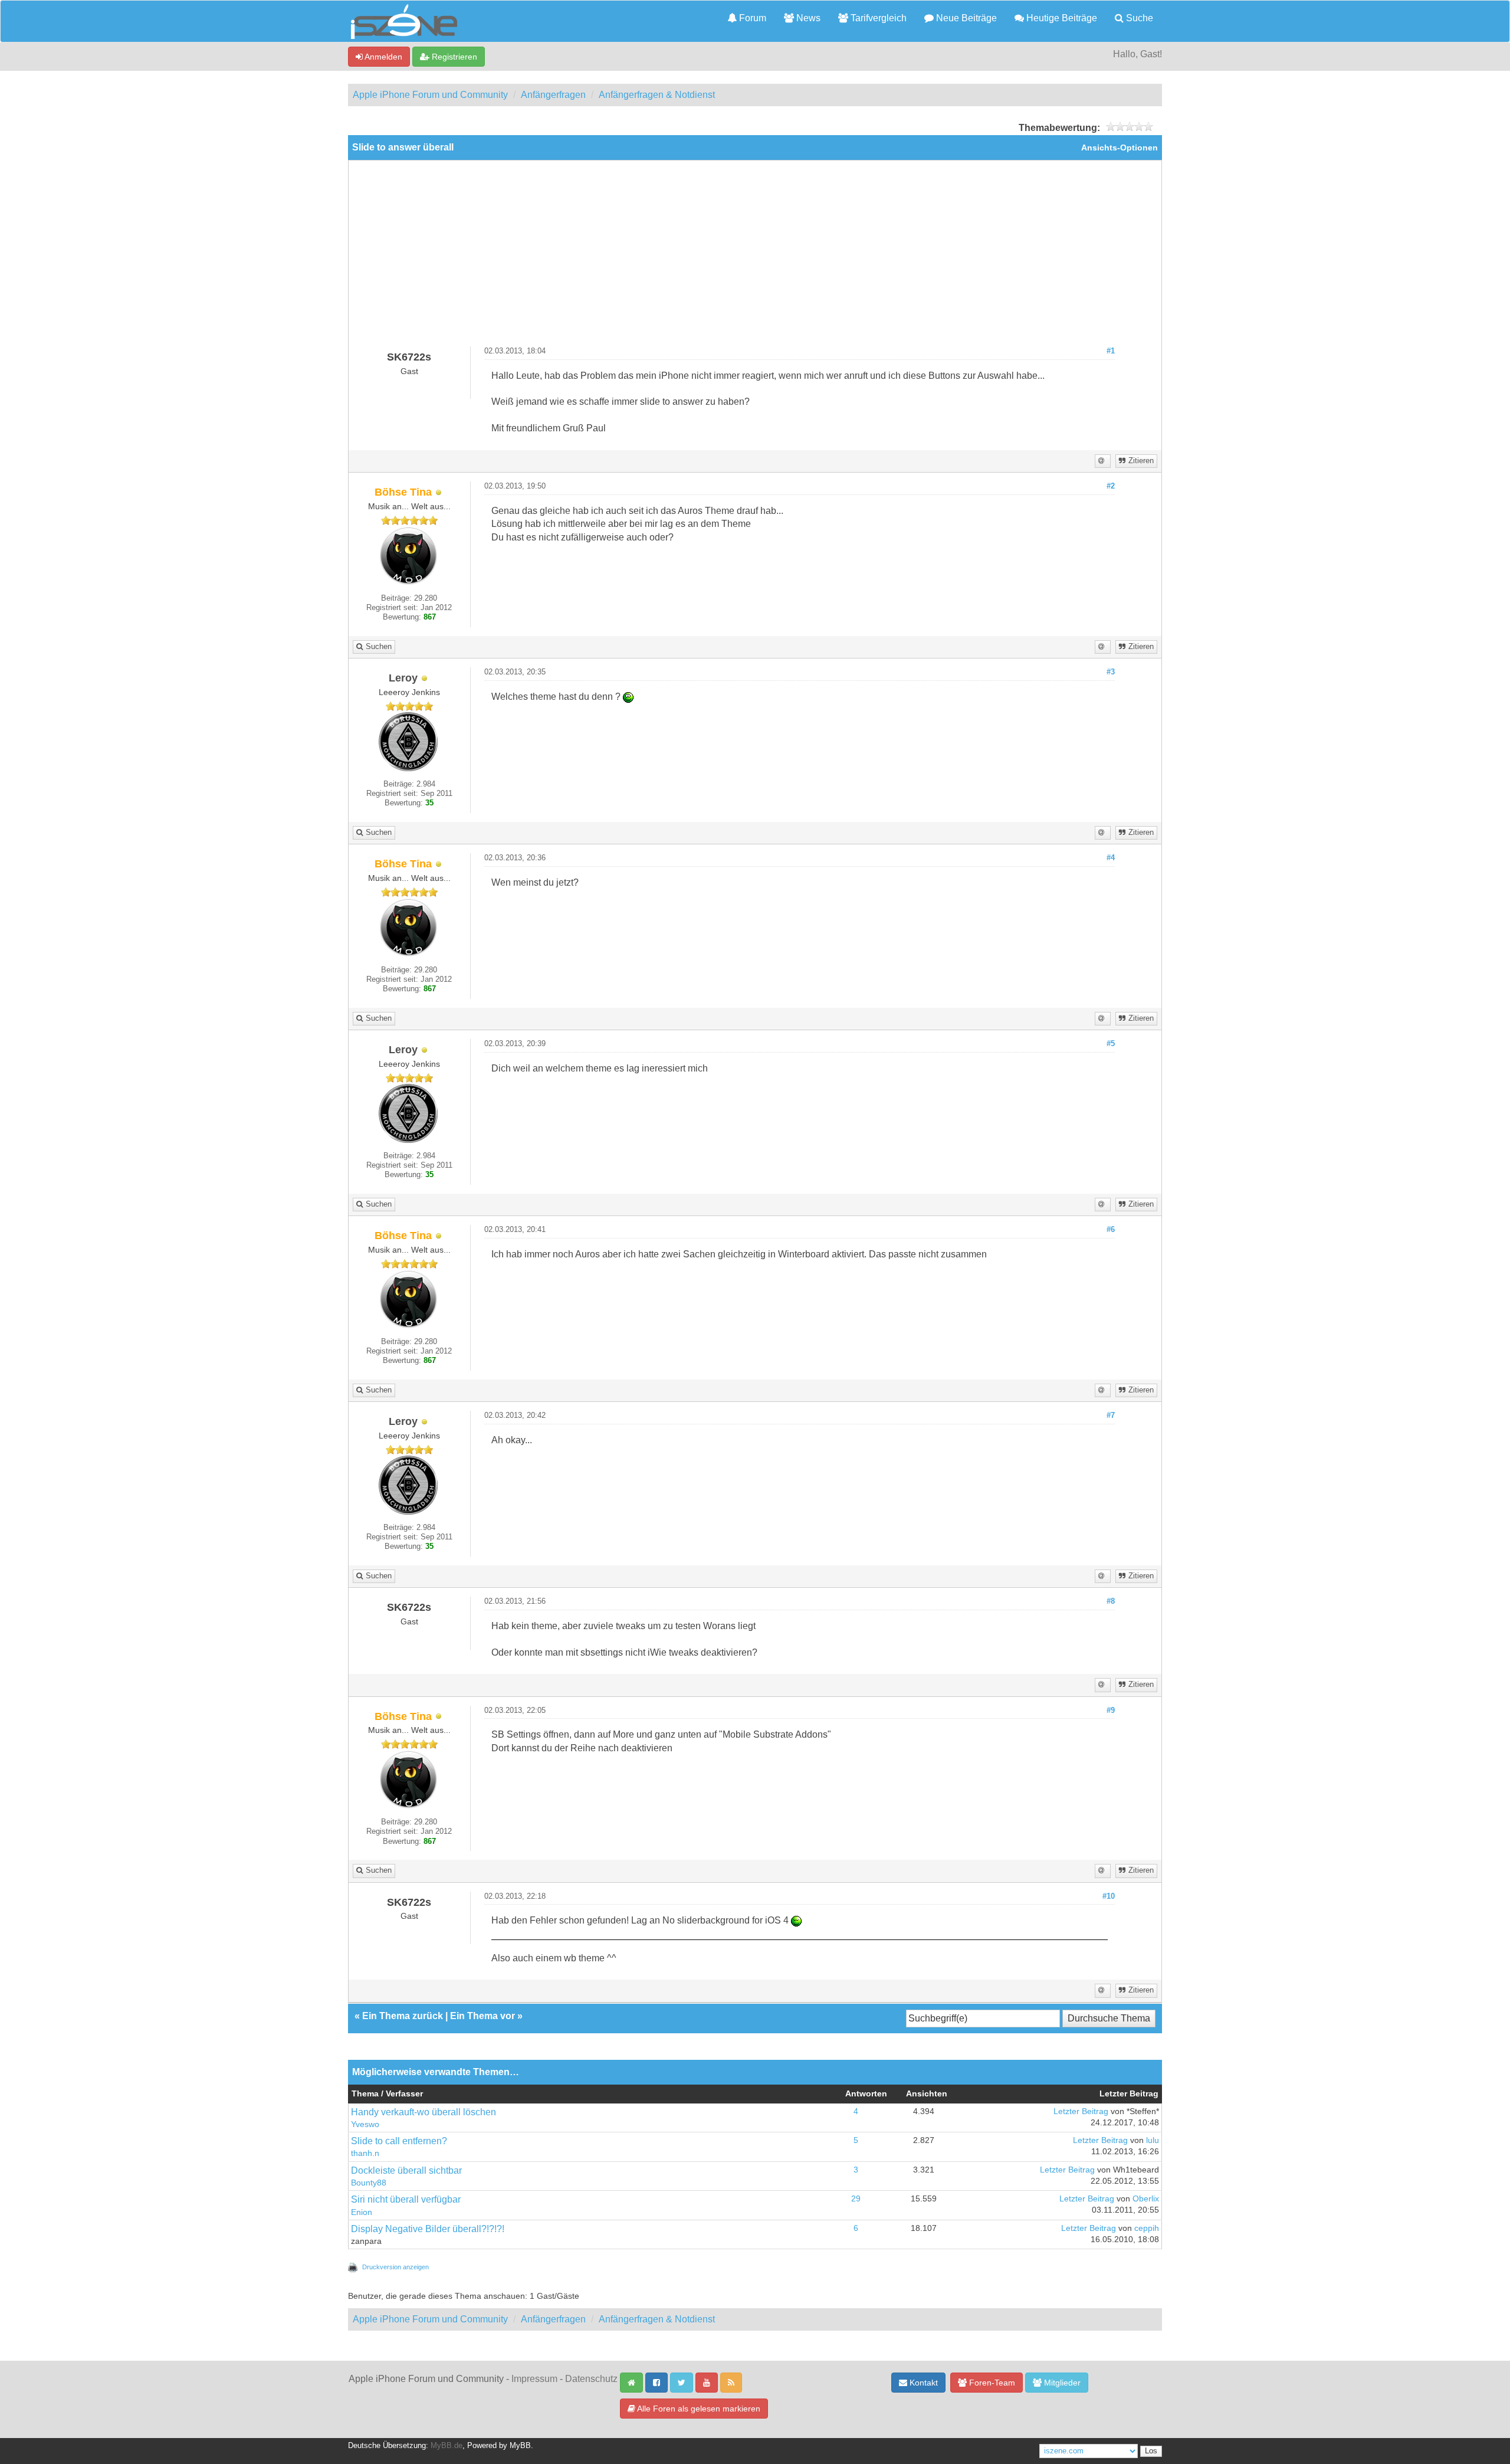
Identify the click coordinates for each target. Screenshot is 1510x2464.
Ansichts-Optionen (1120, 148)
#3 (1111, 672)
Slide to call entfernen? (399, 2141)
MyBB (520, 2446)
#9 (1111, 1711)
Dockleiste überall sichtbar (406, 2170)
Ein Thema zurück (403, 2016)
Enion (362, 2212)
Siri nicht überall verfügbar (406, 2199)
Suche (1138, 18)
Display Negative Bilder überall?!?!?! (428, 2229)
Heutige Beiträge (1061, 18)
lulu (1153, 2140)
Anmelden (383, 57)
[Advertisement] (755, 258)
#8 (1111, 1601)
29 (856, 2199)
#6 (1111, 1230)
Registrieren (453, 57)
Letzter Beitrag (1081, 2111)
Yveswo (365, 2124)
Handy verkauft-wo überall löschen (424, 2112)
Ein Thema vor (482, 2016)
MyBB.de (447, 2446)
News (807, 18)
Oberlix (1146, 2199)
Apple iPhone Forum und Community (430, 95)
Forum (751, 18)
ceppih (1147, 2228)
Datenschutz (591, 2379)
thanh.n (365, 2153)
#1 (1111, 351)
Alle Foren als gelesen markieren (698, 2409)
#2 (1111, 486)
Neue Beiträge (965, 18)
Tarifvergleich (877, 18)
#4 (1111, 858)
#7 (1111, 1416)
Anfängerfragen (553, 95)
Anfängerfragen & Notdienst (657, 95)
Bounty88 (369, 2183)
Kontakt (923, 2383)
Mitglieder (1061, 2383)
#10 (1109, 1896)
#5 (1111, 1044)
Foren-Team (991, 2383)
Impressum (534, 2379)
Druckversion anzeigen (395, 2267)
